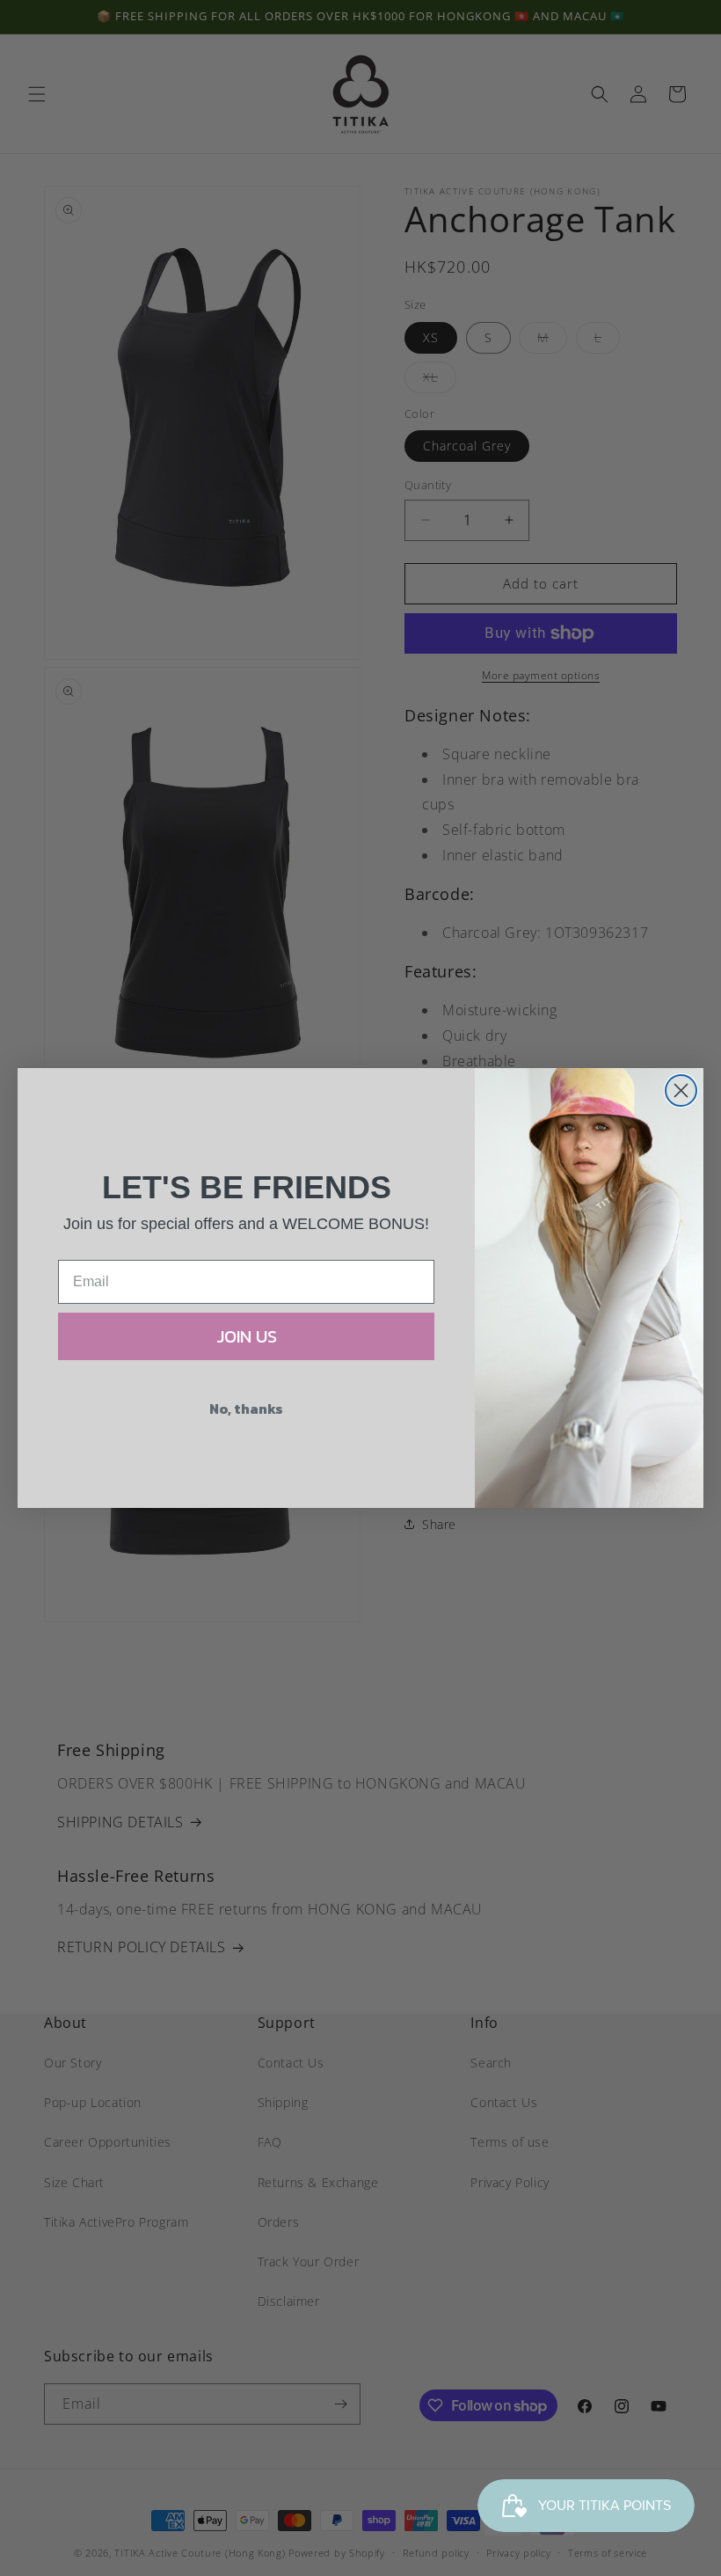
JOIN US (247, 1336)
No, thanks (246, 1409)
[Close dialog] (681, 1090)
